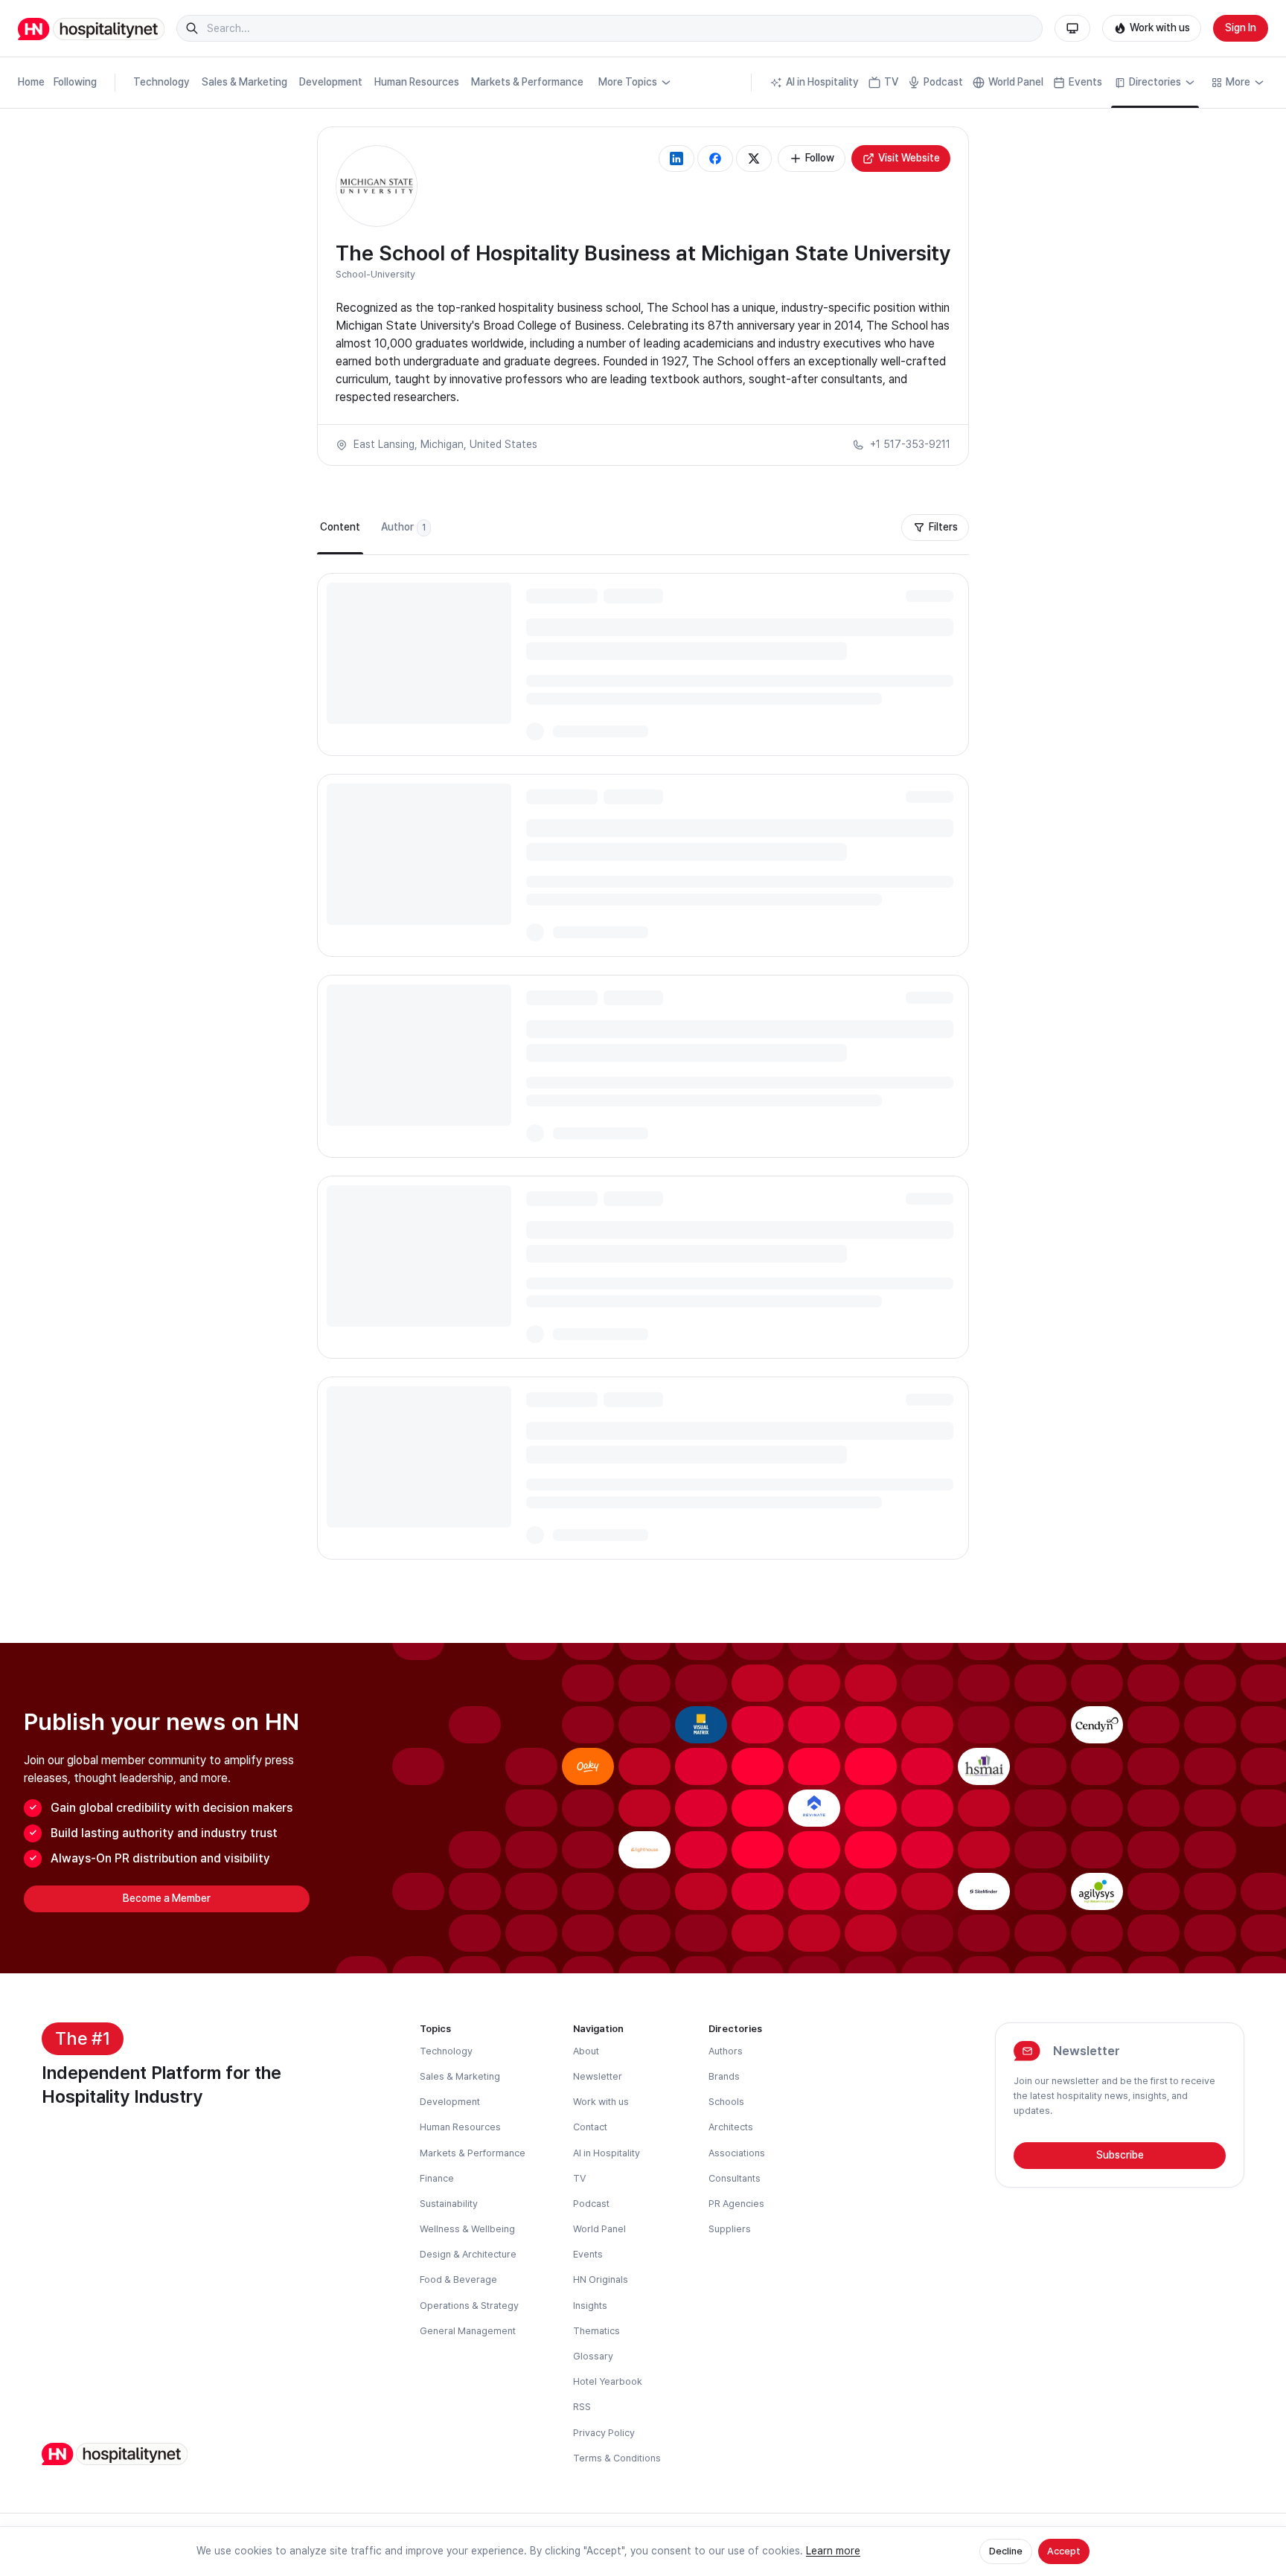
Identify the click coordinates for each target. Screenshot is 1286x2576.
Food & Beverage (458, 2279)
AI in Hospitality (822, 82)
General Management (468, 2331)
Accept (1064, 2551)
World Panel (1016, 82)
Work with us (1160, 28)
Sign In (1241, 28)
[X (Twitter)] (754, 158)
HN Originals (601, 2279)
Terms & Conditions (617, 2458)
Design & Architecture (468, 2254)
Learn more (833, 2551)
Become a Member (167, 1898)
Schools (726, 2102)
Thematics (596, 2331)
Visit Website (909, 158)
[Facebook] (715, 158)
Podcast (943, 82)
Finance (437, 2178)
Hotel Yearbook (608, 2381)
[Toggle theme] (1072, 28)
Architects (731, 2127)
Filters (943, 527)
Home (31, 82)
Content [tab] (340, 527)
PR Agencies (736, 2204)
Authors (726, 2051)
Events (1085, 82)
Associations (737, 2153)
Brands (724, 2076)
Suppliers (730, 2229)
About (586, 2051)
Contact (590, 2127)
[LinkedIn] (676, 158)
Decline (1006, 2551)
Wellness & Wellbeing (467, 2229)
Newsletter (598, 2076)
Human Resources (417, 82)
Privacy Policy (604, 2433)
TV (891, 82)
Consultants (735, 2178)
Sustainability (449, 2204)
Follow (820, 158)
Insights (590, 2306)
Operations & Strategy (469, 2306)
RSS (582, 2407)
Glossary (593, 2356)
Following (75, 82)
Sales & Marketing (244, 82)
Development (331, 82)
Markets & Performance (527, 82)
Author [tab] (403, 527)
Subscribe (1120, 2155)
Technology (161, 82)
